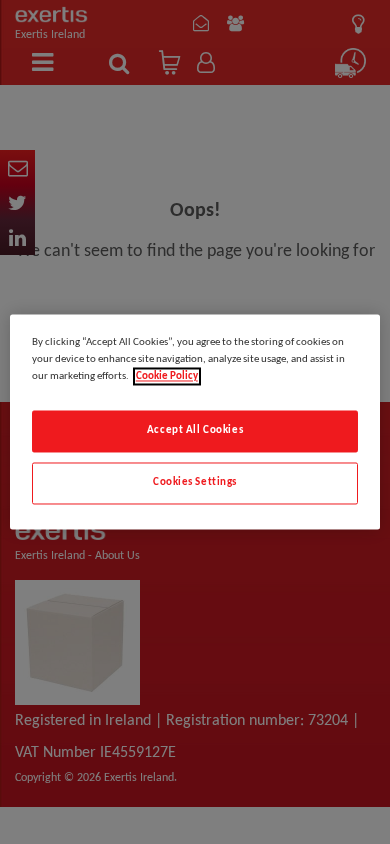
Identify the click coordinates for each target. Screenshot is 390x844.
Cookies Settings (195, 483)
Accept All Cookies (195, 431)
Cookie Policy (167, 377)
